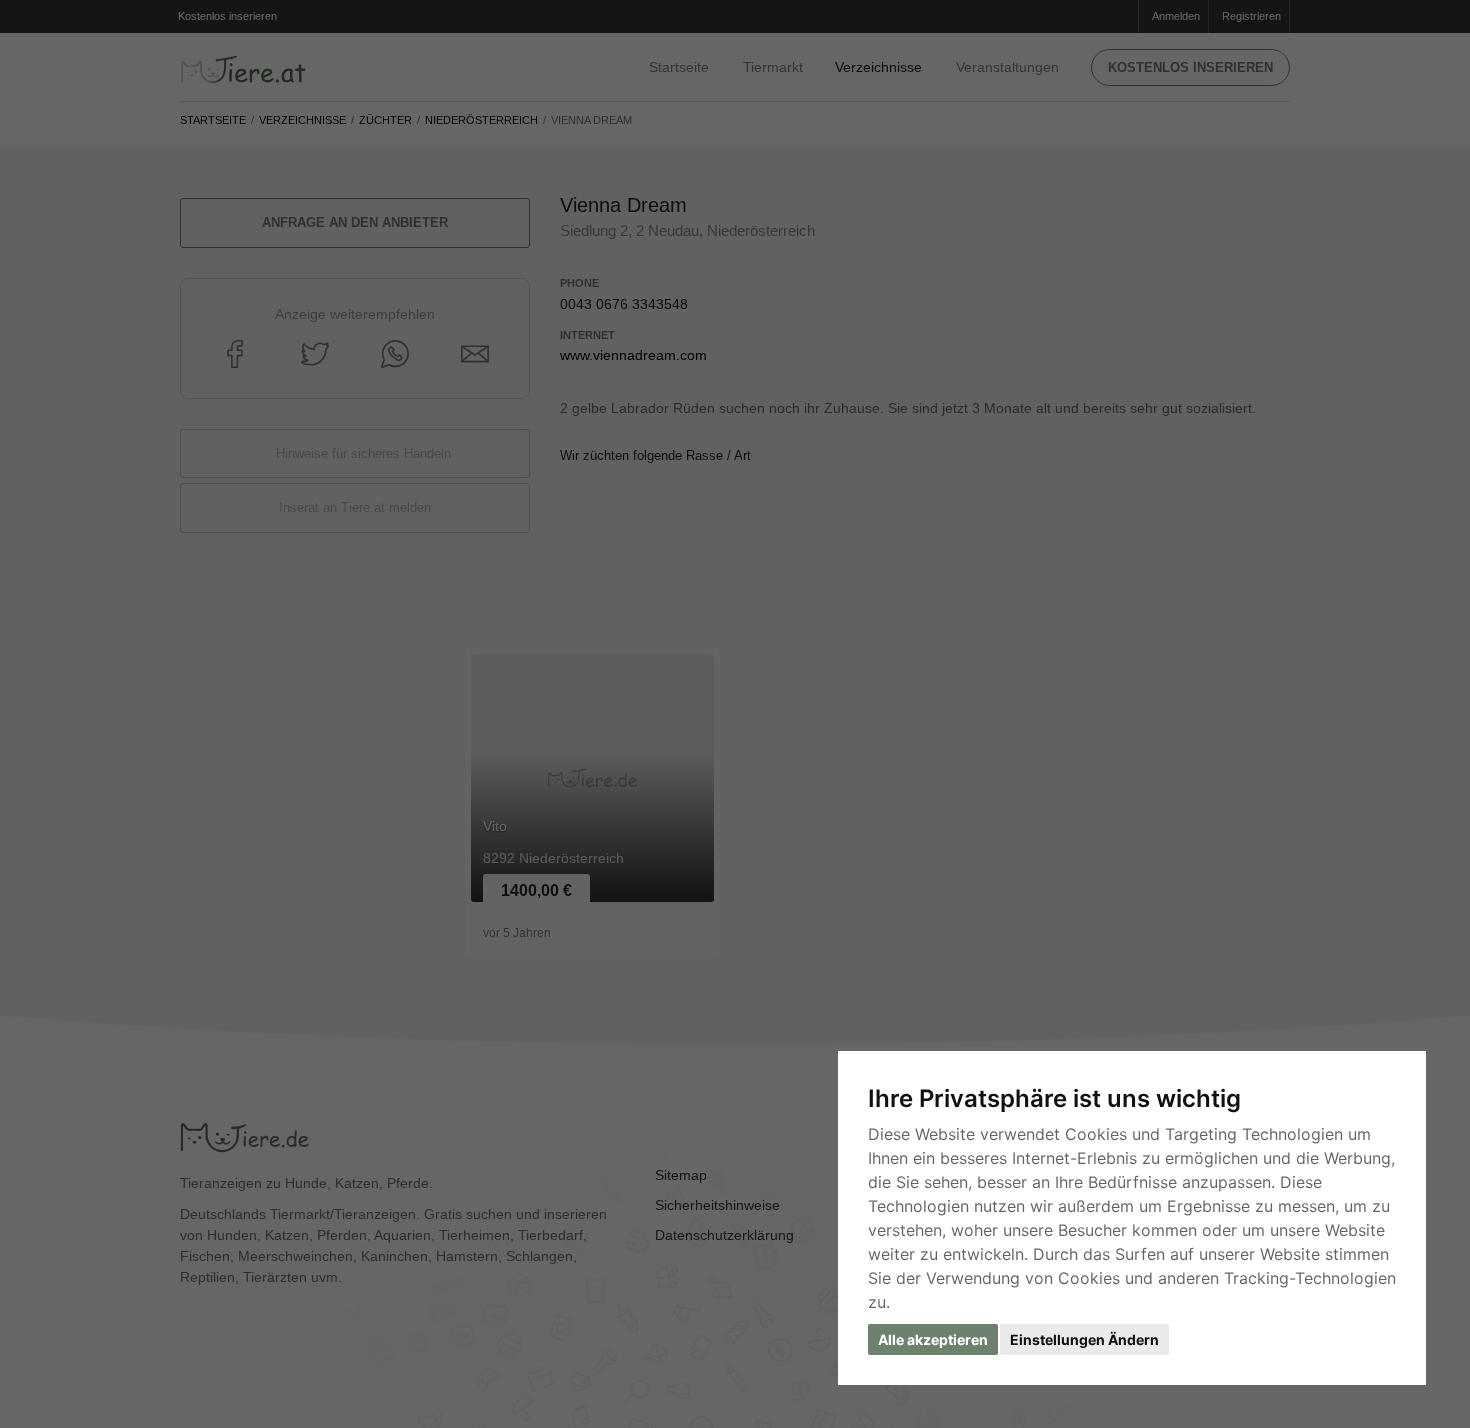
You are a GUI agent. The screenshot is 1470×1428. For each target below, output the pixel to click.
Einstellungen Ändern (1084, 1339)
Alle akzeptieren (933, 1339)
